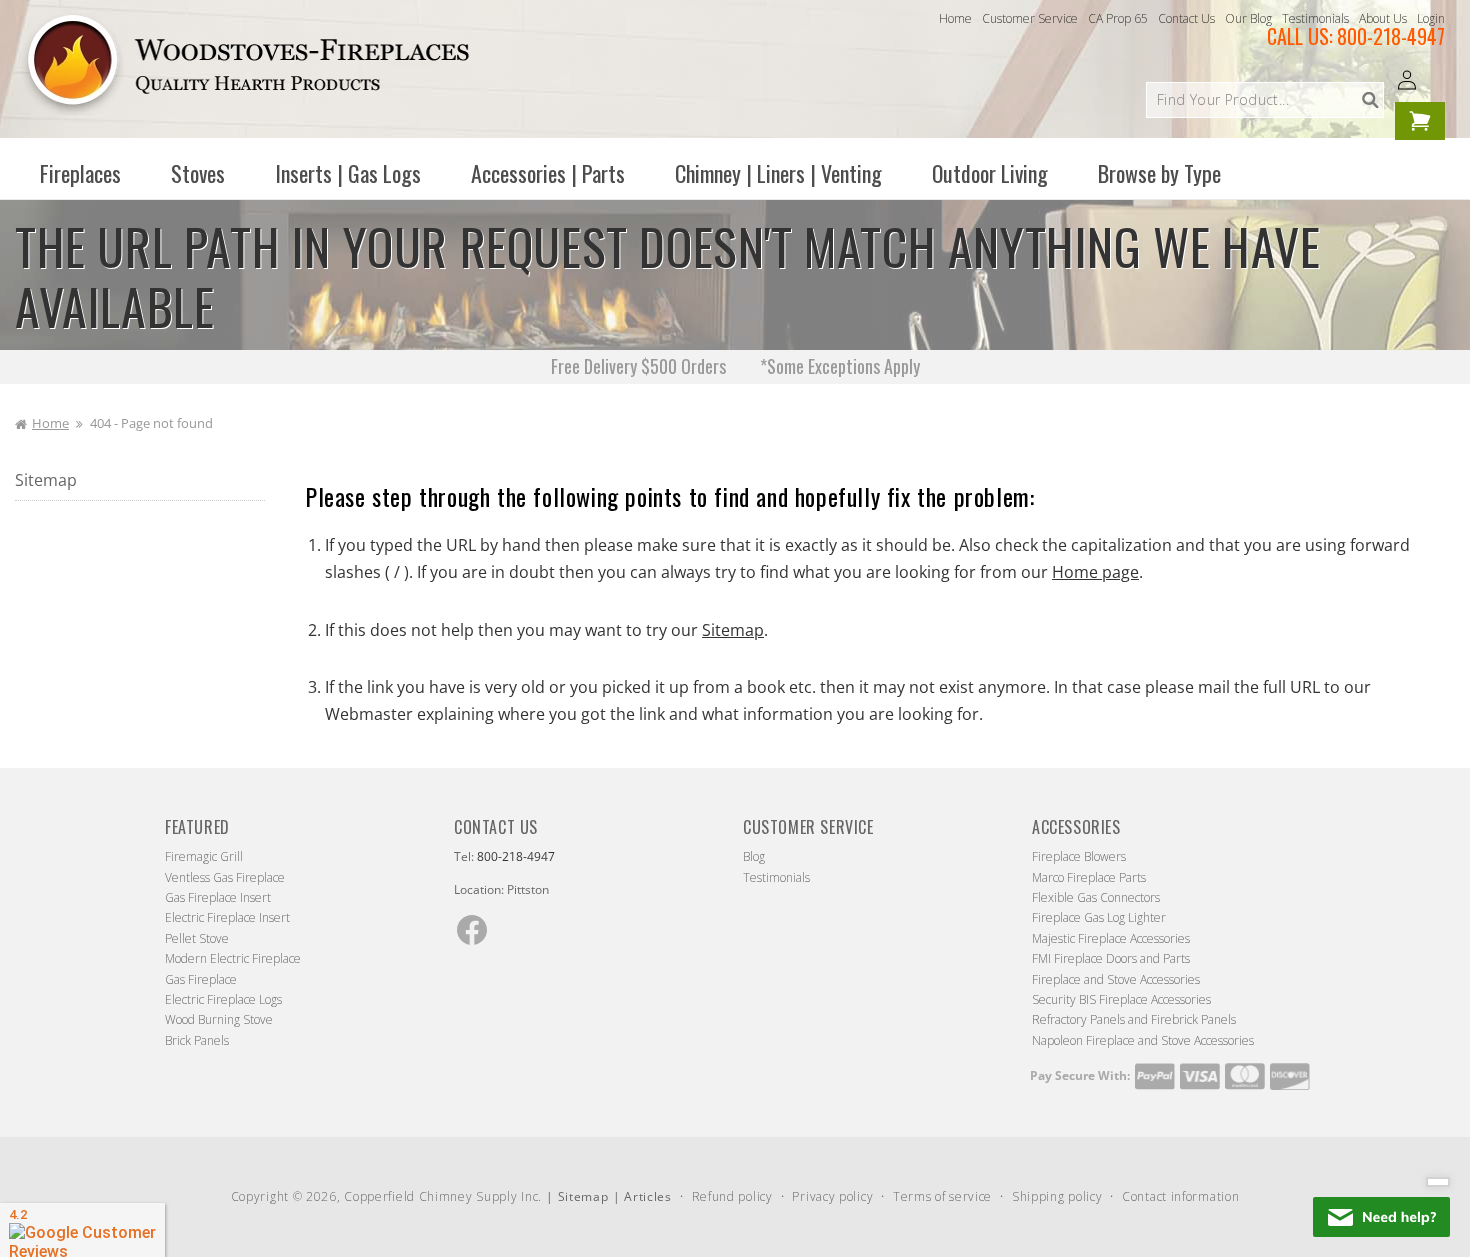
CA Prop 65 (1118, 18)
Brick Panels (197, 1040)
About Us (1383, 18)
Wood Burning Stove (219, 1019)
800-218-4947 (1391, 36)
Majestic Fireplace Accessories (1111, 938)
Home (955, 18)
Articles (648, 1196)
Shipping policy (1057, 1196)
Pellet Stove (197, 938)
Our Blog (1248, 18)
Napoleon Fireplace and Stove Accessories (1143, 1040)
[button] (80, 173)
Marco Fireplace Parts (1089, 877)
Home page (1095, 572)
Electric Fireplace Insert (227, 917)
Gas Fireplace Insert (218, 897)
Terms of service (942, 1196)
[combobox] (1265, 100)
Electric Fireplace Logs (223, 999)
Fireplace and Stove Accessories (1116, 979)
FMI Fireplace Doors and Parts (1111, 958)
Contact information (1180, 1196)
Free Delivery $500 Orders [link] (638, 366)
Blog (754, 856)
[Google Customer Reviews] (82, 1230)
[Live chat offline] (1381, 1217)
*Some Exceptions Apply (840, 366)
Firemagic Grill (204, 856)
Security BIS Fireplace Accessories (1121, 999)
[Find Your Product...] (1370, 100)
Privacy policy (832, 1196)
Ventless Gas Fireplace (225, 877)
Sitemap (46, 480)
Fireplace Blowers (1079, 856)
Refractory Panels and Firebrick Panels (1134, 1019)
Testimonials (1315, 18)
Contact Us (1186, 18)
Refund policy (732, 1196)
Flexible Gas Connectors (1096, 897)
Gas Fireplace (201, 979)
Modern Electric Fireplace (233, 958)
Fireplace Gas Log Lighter (1099, 917)
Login (1431, 18)
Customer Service (1030, 18)
